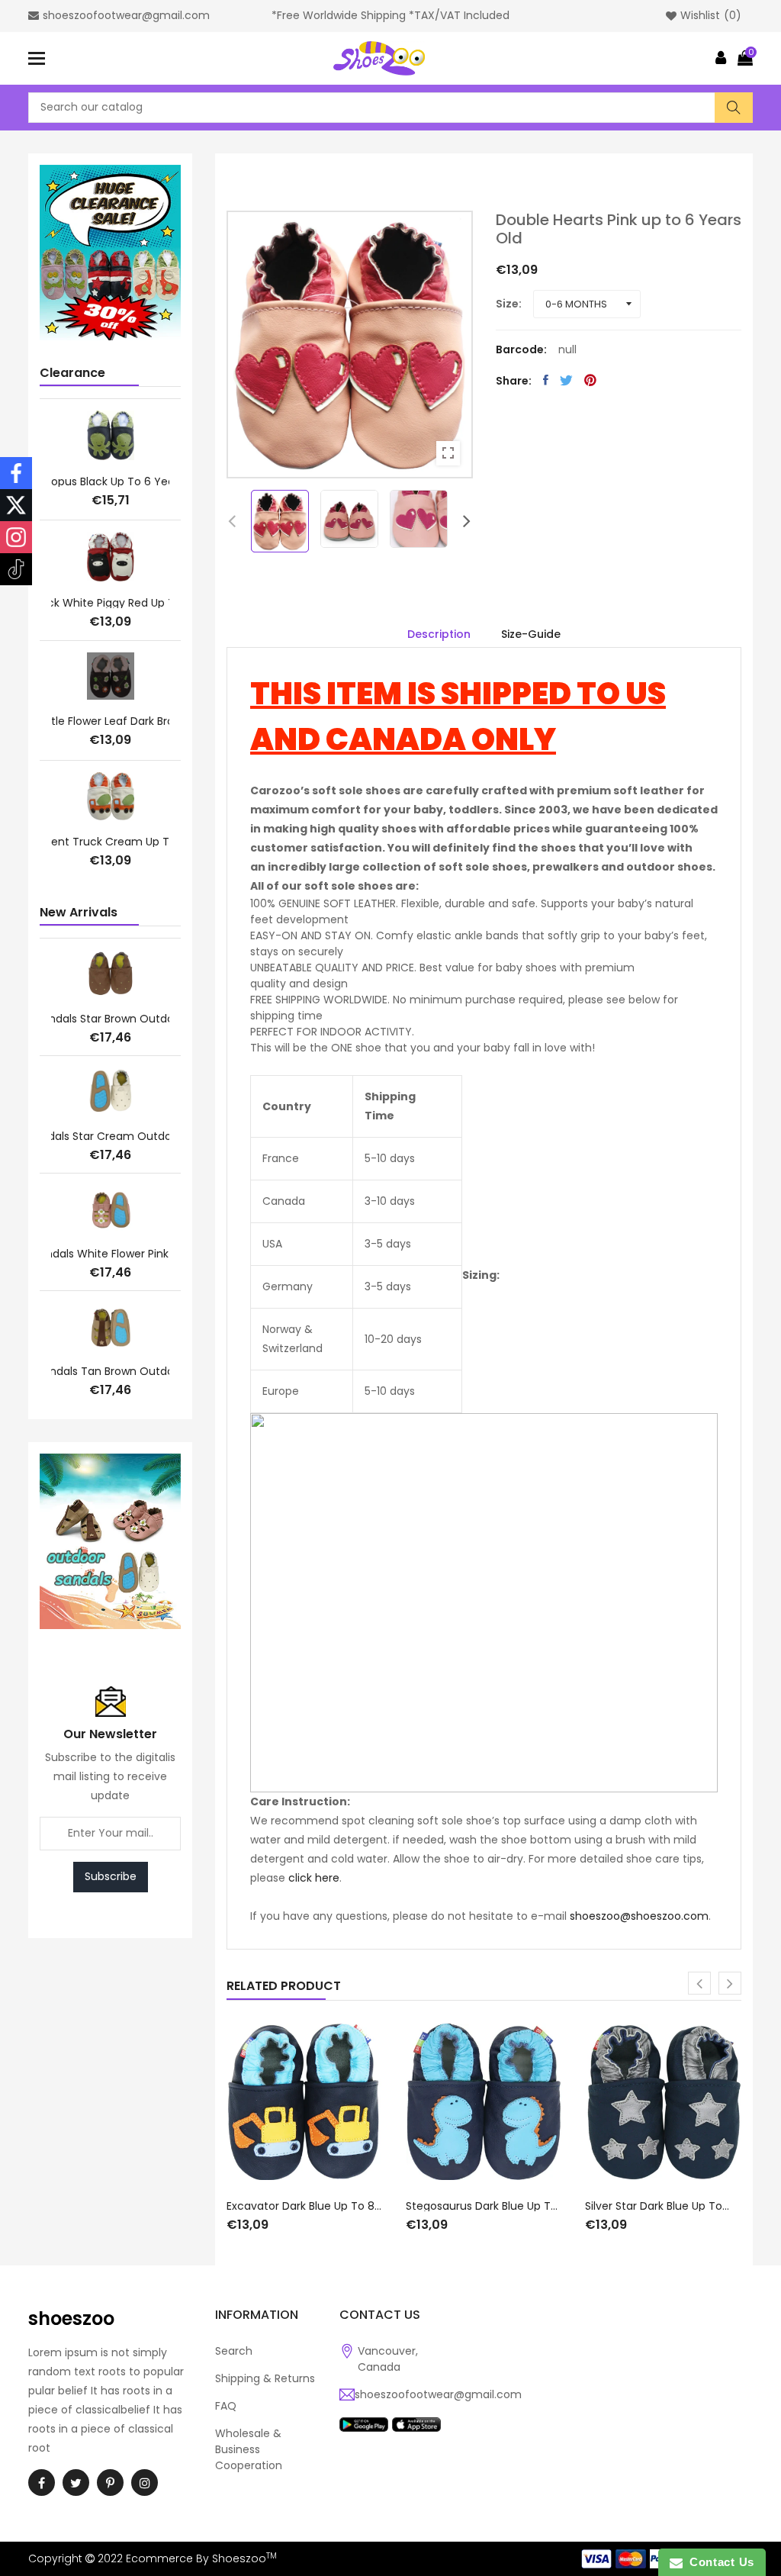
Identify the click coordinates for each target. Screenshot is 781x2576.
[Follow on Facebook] (16, 473)
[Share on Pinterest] (590, 380)
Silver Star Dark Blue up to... (657, 2206)
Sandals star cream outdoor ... (110, 1136)
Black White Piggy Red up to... (110, 603)
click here (314, 1878)
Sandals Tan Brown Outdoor (111, 1371)
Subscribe (111, 1876)
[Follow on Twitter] (16, 505)
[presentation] (232, 521)
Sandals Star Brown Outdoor (110, 1019)
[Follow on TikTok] (16, 569)
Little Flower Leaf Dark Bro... (110, 721)
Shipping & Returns (265, 2378)
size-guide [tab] (531, 634)
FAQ (226, 2406)
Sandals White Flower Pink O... (110, 1254)
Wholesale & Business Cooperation (249, 2449)
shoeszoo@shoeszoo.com (639, 1916)
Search (234, 2351)
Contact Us (718, 2562)
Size (507, 304)
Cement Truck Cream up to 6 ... (110, 842)
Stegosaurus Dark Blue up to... (484, 2206)
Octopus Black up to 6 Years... (111, 481)
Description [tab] (439, 634)
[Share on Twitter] (566, 380)
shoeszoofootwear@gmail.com (438, 2394)
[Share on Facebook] (546, 380)
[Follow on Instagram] (16, 537)
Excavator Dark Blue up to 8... (304, 2206)
